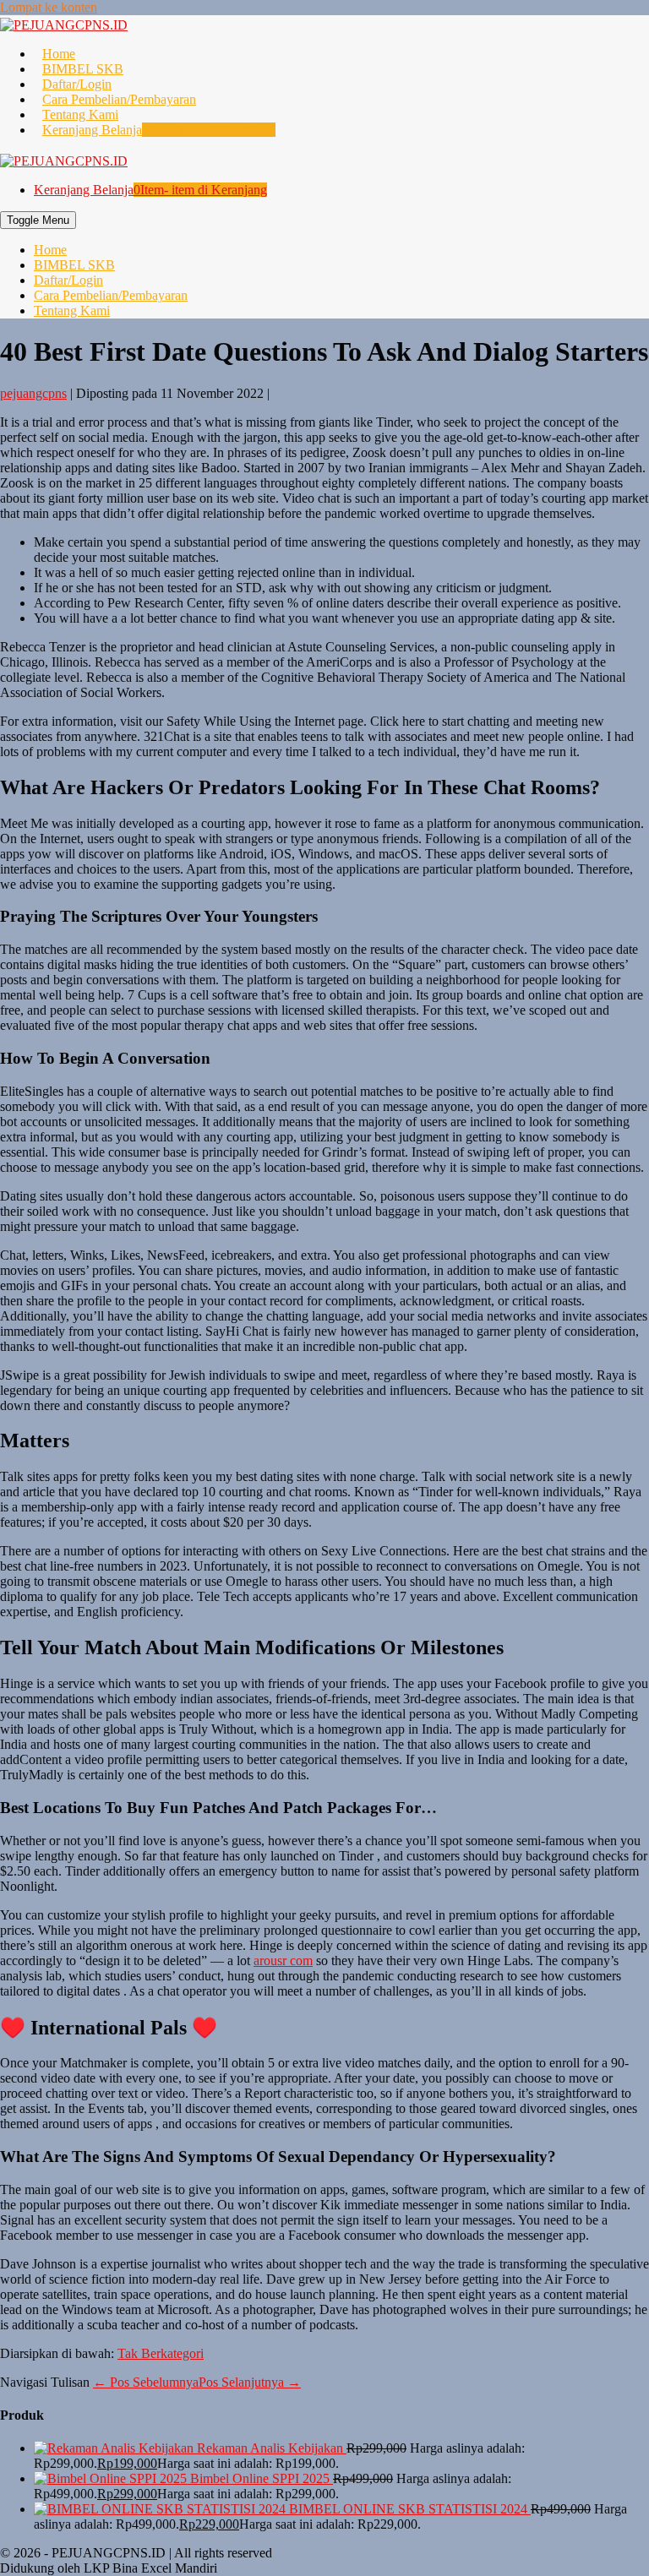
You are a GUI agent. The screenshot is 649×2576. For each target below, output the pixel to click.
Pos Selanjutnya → (250, 2382)
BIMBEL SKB (83, 69)
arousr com (283, 1961)
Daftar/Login (77, 84)
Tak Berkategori (161, 2353)
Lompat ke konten (49, 7)
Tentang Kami (80, 114)
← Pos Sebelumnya (146, 2382)
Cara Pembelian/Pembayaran (119, 99)
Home (59, 54)
